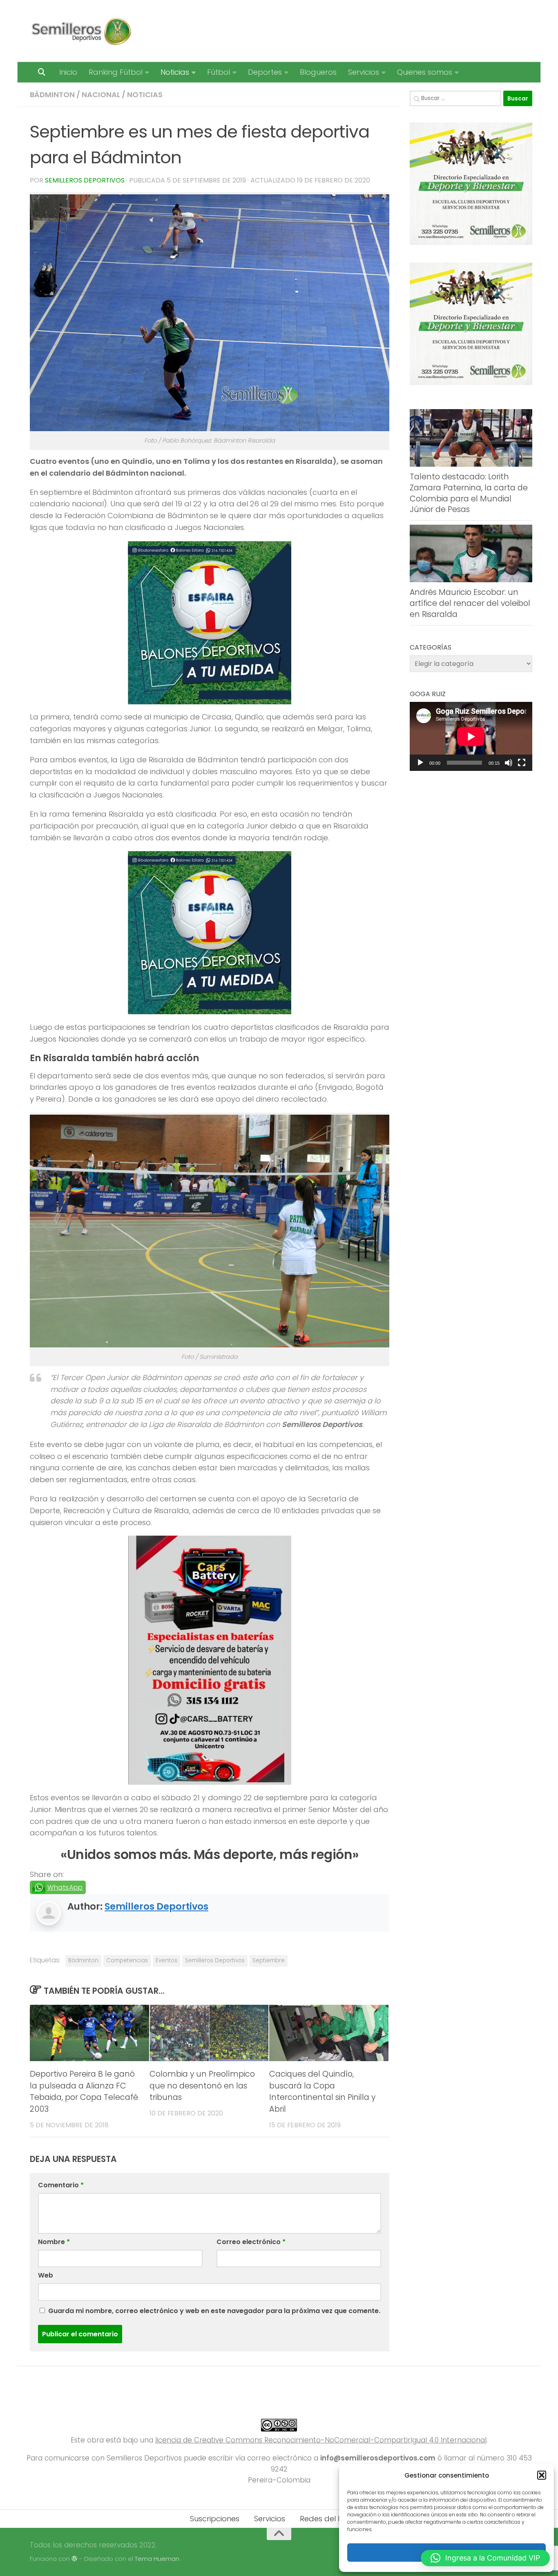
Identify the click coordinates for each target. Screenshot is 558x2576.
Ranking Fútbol (116, 72)
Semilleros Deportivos (85, 180)
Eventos (166, 1960)
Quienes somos (425, 72)
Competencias (127, 1960)
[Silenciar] (509, 763)
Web (46, 2275)
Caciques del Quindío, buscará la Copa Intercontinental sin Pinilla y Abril (322, 2092)
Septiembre (269, 1960)
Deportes (265, 72)
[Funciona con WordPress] (75, 2559)
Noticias (175, 72)
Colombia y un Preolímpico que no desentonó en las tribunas (202, 2086)
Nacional (101, 95)
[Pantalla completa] (522, 763)
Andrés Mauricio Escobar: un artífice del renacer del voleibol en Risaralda (470, 603)
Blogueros (318, 72)
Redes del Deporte (334, 2519)
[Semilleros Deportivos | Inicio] (81, 31)
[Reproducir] (420, 763)
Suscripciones (215, 2519)
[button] (542, 2475)
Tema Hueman (157, 2559)
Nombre (54, 2242)
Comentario (61, 2185)
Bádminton (52, 95)
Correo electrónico (251, 2242)
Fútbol (219, 72)
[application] (471, 736)
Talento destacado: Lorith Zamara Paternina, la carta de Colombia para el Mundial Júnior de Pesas (469, 493)
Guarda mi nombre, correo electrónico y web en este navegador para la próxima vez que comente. (214, 2311)
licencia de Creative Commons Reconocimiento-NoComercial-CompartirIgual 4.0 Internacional (321, 2440)
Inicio (68, 72)
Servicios (364, 72)
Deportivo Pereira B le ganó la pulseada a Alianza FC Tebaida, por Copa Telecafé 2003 (84, 2092)
